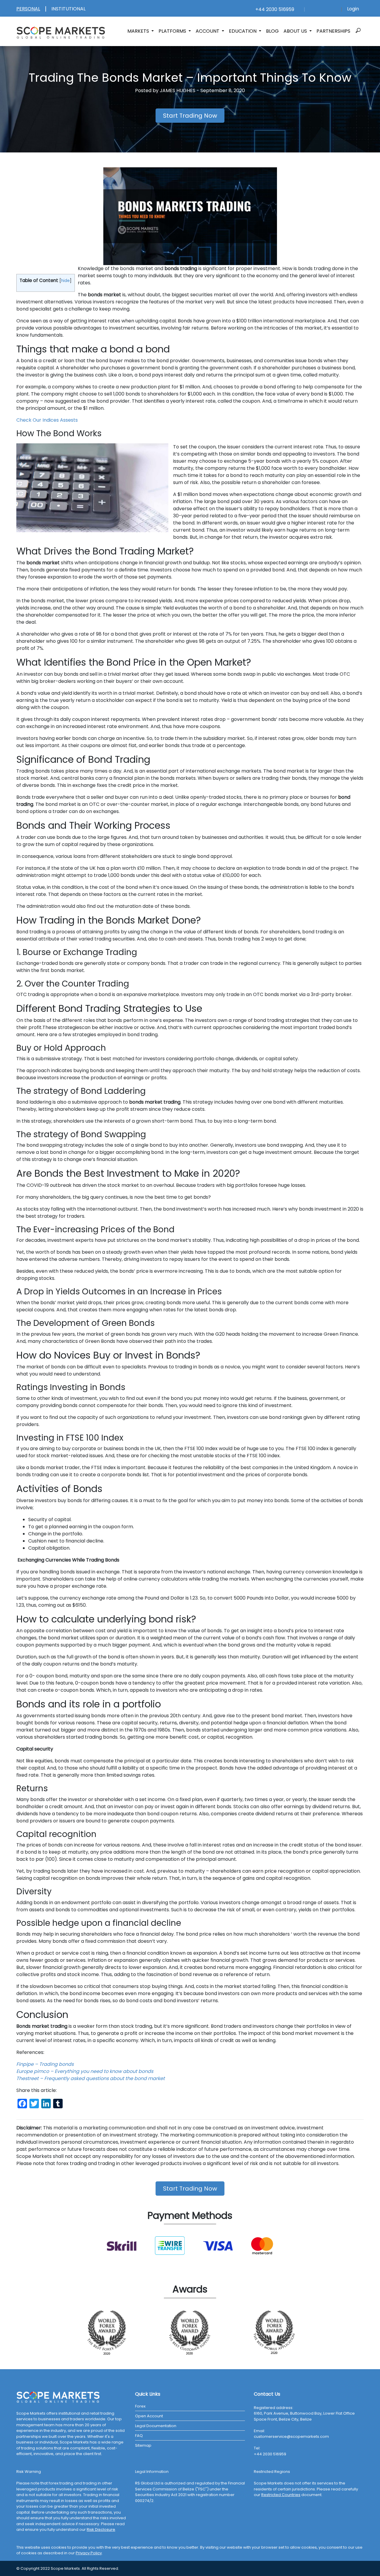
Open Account (149, 2416)
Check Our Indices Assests (47, 420)
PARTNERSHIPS (333, 31)
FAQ (139, 2436)
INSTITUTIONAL (68, 9)
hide (65, 281)
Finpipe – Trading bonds (45, 2064)
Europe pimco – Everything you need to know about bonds (85, 2071)
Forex (140, 2406)
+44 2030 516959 (274, 9)
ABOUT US (296, 31)
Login (353, 9)
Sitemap (143, 2445)
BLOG (272, 31)
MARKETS (139, 31)
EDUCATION (243, 31)
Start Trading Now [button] (190, 116)
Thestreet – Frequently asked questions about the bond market (91, 2078)
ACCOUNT (208, 31)
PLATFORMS (173, 31)
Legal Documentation (156, 2426)
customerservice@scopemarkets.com (291, 2436)
